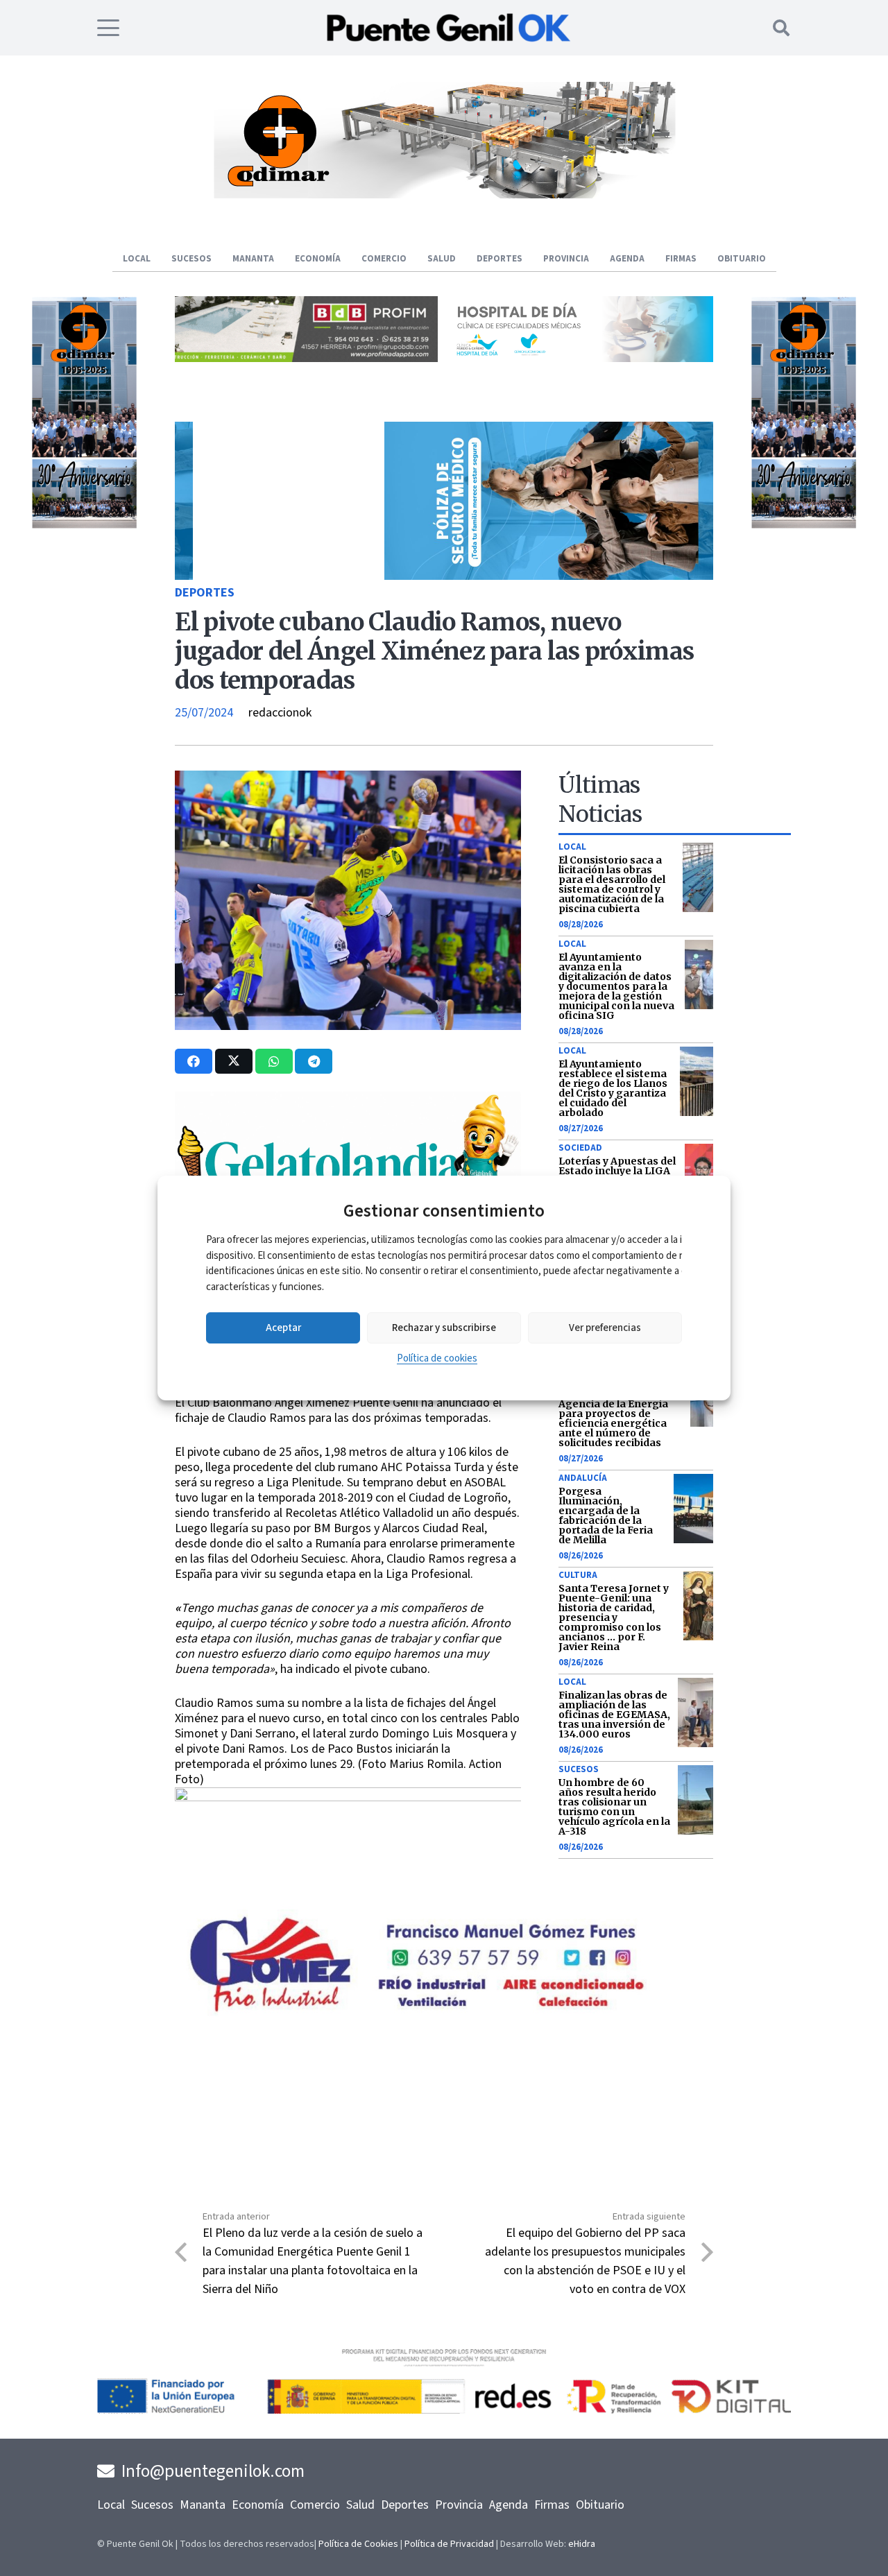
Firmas (552, 2505)
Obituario (600, 2505)
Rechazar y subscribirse (444, 1328)
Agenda (509, 2505)
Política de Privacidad (449, 2544)
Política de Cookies (358, 2544)
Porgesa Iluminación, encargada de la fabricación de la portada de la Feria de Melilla (606, 1515)
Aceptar (283, 1328)
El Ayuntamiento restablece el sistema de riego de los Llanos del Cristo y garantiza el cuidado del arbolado (613, 1088)
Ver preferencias (605, 1328)
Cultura (578, 1575)
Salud (360, 2505)
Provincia (459, 2505)
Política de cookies (437, 1358)
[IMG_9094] (348, 1871)
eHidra (582, 2544)
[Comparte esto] (194, 1061)
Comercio (315, 2505)
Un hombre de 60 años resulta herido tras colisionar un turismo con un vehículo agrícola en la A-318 (614, 1807)
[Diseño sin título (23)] (582, 358)
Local (572, 847)
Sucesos (579, 1769)
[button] (109, 28)
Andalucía (583, 1478)
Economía (258, 2505)
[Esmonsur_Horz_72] (444, 195)
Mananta (203, 2505)
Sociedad (580, 1148)
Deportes (205, 593)
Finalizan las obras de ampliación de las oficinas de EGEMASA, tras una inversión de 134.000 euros (614, 1715)
